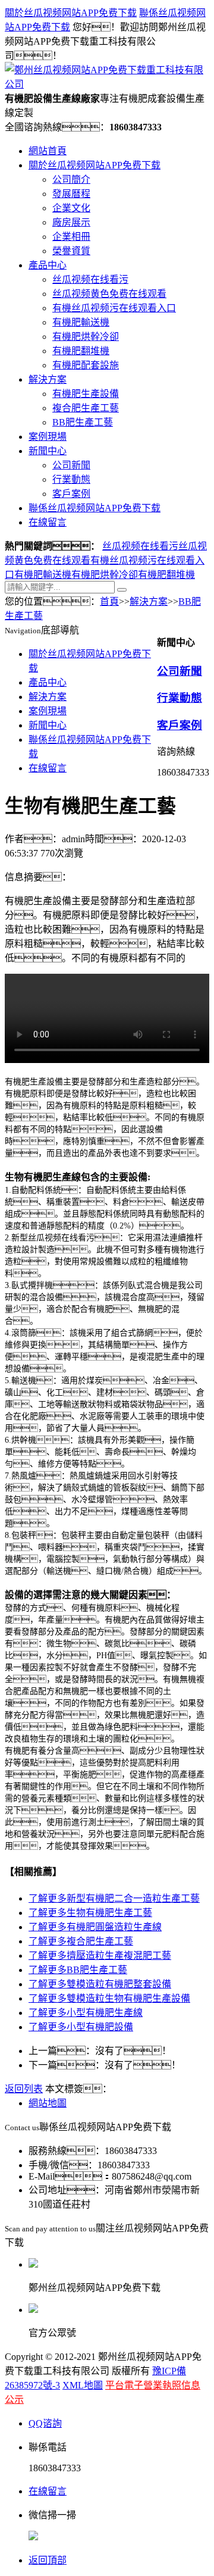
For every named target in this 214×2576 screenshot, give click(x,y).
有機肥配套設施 (86, 365)
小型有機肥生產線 (86, 2013)
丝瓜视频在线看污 (90, 279)
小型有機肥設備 (81, 2027)
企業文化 (71, 208)
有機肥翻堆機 (81, 351)
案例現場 (48, 437)
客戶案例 (71, 494)
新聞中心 (48, 451)
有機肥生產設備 (86, 394)
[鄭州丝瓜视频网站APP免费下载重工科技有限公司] (107, 84)
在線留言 (48, 522)
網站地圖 (48, 2103)
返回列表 (24, 2089)
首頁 (109, 601)
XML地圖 (83, 2385)
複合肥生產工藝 (86, 408)
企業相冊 (71, 237)
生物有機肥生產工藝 (90, 1913)
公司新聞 (71, 465)
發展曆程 (71, 194)
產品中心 (48, 265)
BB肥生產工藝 (83, 422)
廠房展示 (71, 222)
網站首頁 (48, 151)
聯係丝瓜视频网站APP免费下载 (95, 508)
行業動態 (71, 479)
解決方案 (48, 379)
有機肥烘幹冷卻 (86, 337)
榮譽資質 (71, 251)
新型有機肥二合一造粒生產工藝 (114, 1898)
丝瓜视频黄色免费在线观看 (109, 294)
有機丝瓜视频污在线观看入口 (114, 308)
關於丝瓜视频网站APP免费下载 (71, 13)
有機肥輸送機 (81, 322)
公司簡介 (71, 179)
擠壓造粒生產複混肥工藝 (100, 1956)
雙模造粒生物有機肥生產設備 (109, 1998)
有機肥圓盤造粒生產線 (95, 1927)
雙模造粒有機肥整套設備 (100, 1984)
